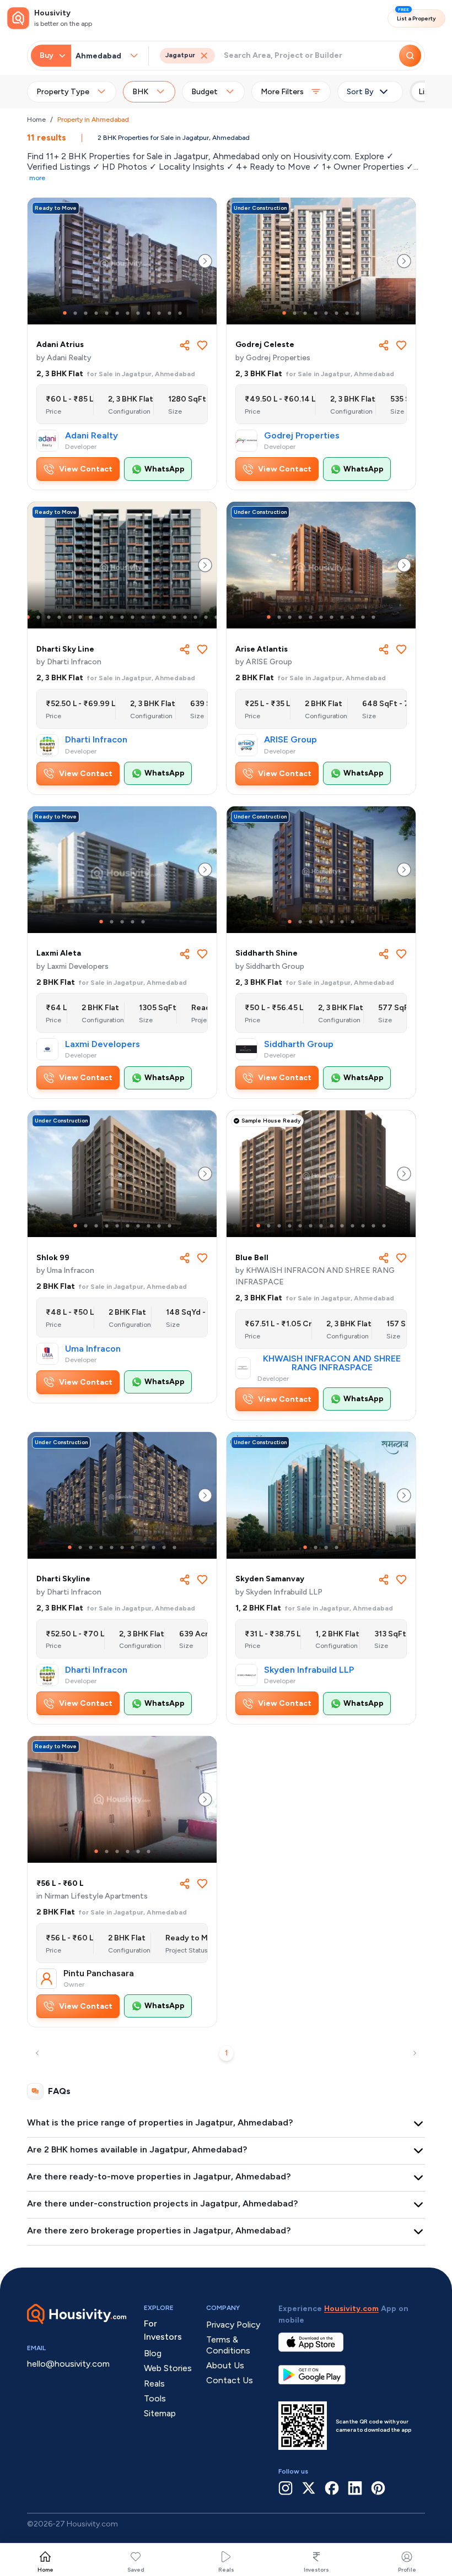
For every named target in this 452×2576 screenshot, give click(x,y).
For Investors (163, 2330)
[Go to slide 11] (169, 313)
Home (36, 120)
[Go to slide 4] (96, 313)
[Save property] (202, 345)
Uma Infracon (93, 1349)
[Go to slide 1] (65, 313)
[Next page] (415, 2053)
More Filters (282, 92)
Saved (136, 2570)
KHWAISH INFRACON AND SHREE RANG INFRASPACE (332, 1363)
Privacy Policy (233, 2325)
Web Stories (168, 2368)
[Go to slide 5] (107, 313)
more (37, 178)
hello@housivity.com (68, 2364)
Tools (155, 2398)
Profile (407, 2570)
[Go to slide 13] (154, 617)
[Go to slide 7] (128, 313)
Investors (316, 2570)
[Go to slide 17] (195, 617)
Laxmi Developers (103, 1044)
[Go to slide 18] (206, 617)
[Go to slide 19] (216, 617)
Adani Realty (92, 436)
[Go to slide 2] (75, 313)
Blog (153, 2353)
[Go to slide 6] (117, 313)
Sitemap (160, 2413)
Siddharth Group (299, 1044)
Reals (226, 2570)
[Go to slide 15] (174, 617)
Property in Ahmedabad (93, 120)
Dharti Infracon (96, 740)
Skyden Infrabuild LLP (309, 1670)
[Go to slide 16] (185, 617)
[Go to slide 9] (149, 313)
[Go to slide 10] (159, 313)
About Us (225, 2365)
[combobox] (102, 56)
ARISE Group (290, 740)
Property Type (63, 92)
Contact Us (230, 2380)
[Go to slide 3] (86, 313)
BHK (140, 92)
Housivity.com (351, 2309)
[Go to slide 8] (138, 313)
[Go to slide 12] (180, 313)
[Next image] (205, 261)
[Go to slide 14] (164, 617)
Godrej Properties (302, 436)
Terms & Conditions (228, 2345)
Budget (205, 92)
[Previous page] (37, 2053)
